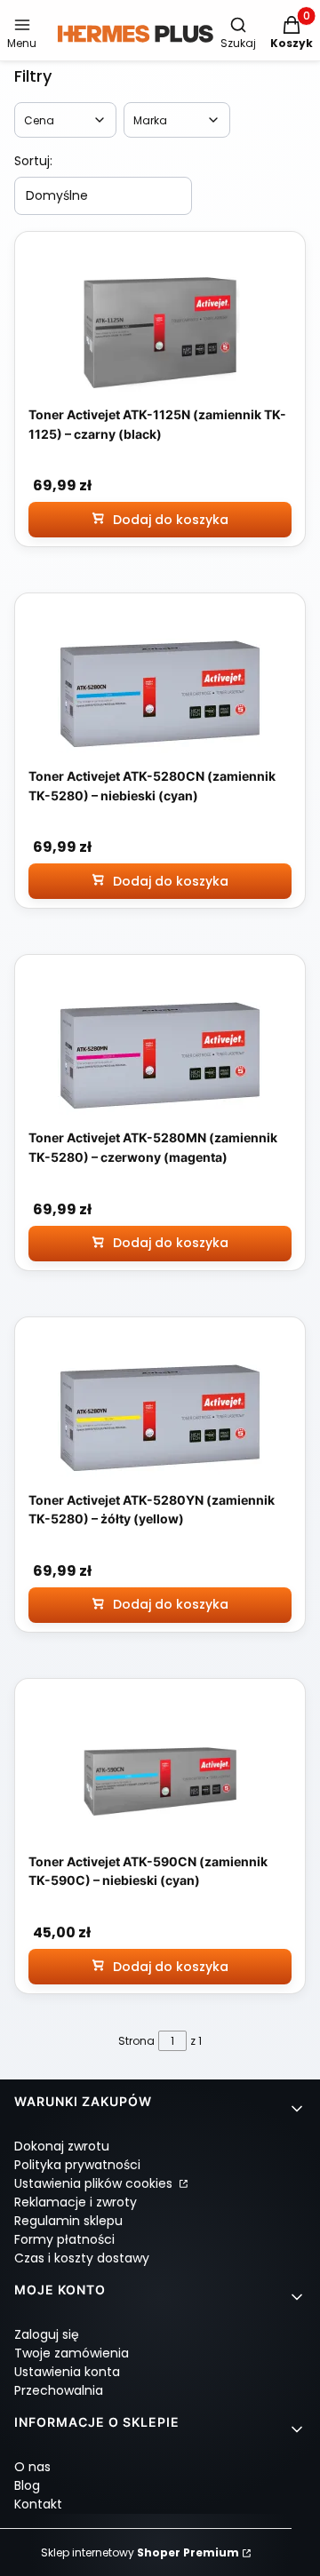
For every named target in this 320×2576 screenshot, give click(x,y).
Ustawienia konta (67, 2372)
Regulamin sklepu (68, 2221)
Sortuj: (33, 161)
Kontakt (38, 2504)
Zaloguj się (47, 2334)
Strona (136, 2041)
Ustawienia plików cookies (95, 2183)
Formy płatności (64, 2239)
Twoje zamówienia (72, 2353)
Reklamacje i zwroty (76, 2202)
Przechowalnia (59, 2390)
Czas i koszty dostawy (82, 2258)
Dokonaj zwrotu (62, 2146)
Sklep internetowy (140, 2552)
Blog (27, 2485)
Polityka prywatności (77, 2165)
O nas (32, 2467)
